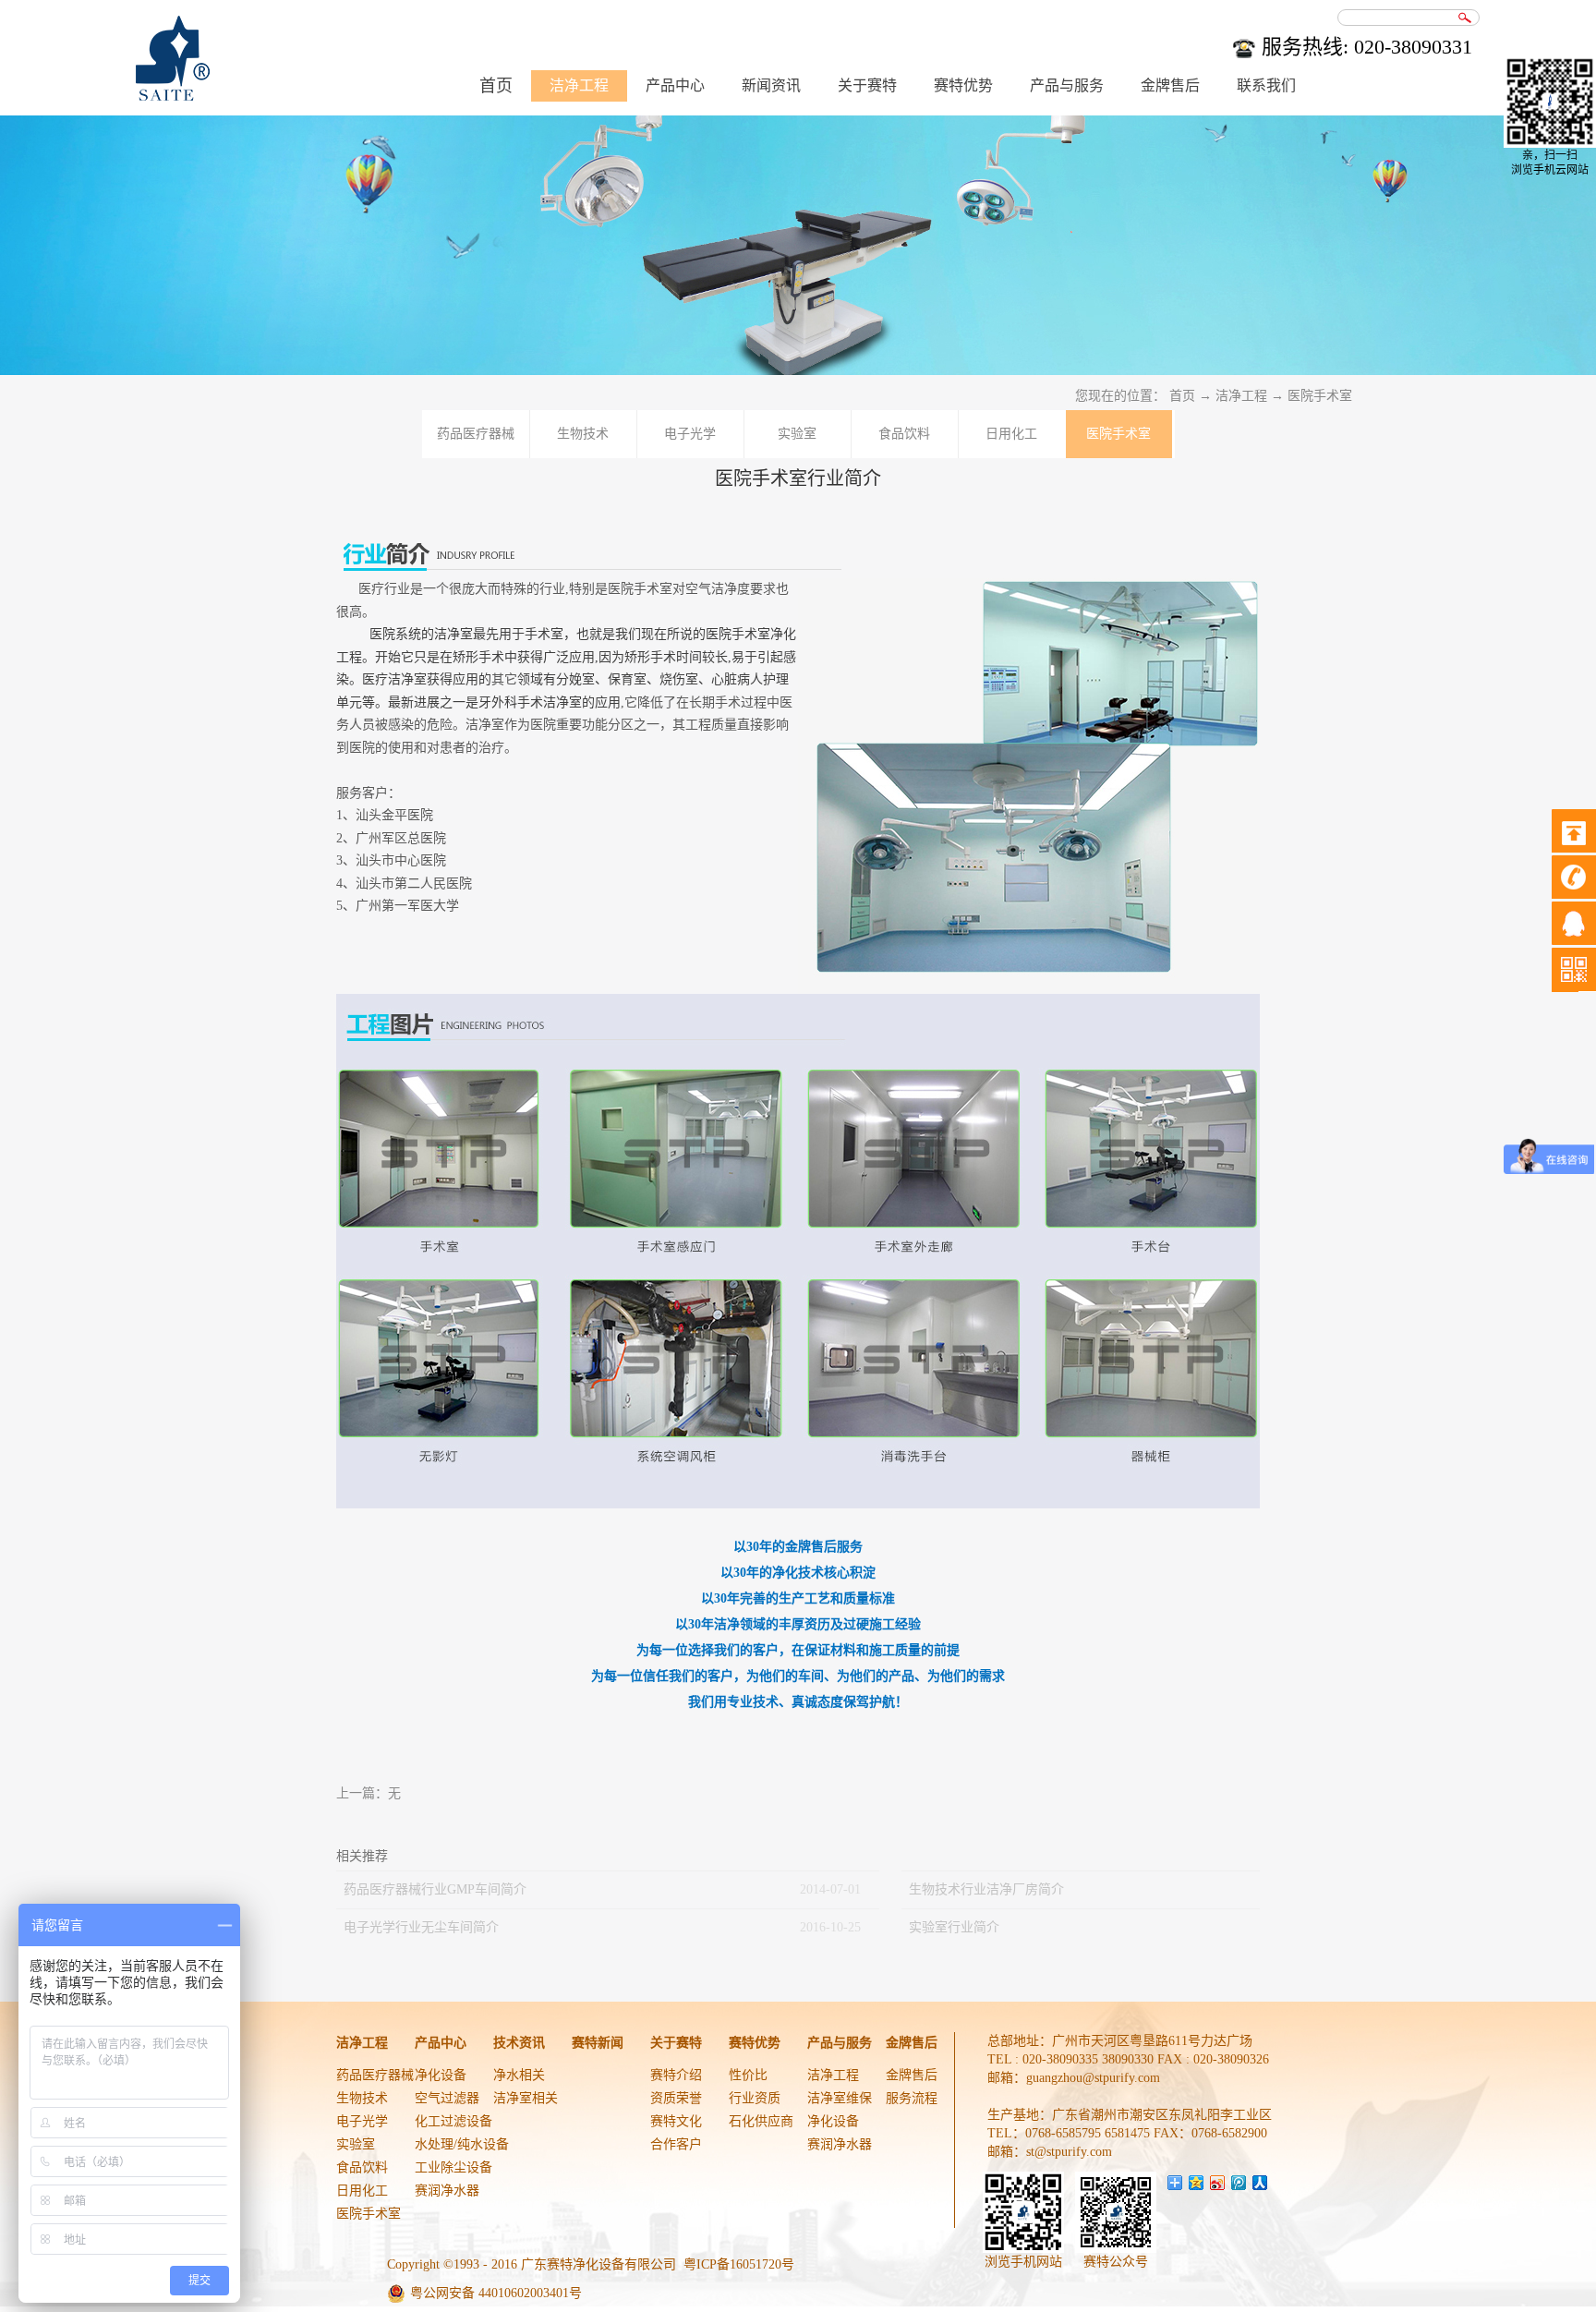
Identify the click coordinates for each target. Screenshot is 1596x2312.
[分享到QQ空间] (1197, 2183)
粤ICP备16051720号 (739, 2264)
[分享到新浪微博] (1218, 2183)
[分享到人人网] (1260, 2183)
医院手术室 (1320, 396)
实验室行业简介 (954, 1927)
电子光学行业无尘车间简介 (421, 1927)
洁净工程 (1241, 396)
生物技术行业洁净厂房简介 (986, 1889)
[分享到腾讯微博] (1239, 2183)
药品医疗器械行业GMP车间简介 (435, 1889)
